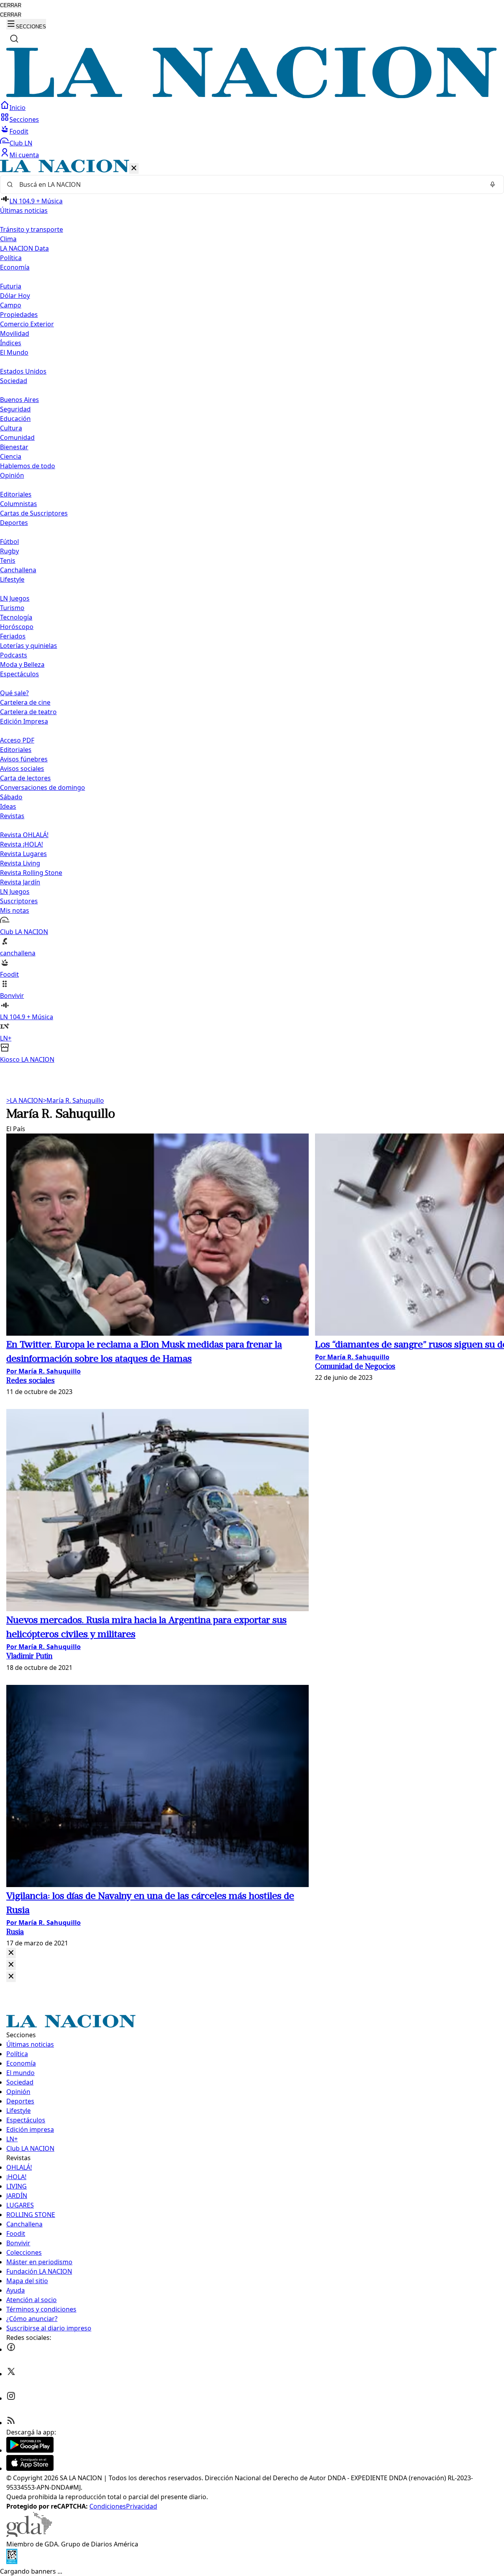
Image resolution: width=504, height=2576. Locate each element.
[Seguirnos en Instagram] (11, 2398)
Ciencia (11, 456)
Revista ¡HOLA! (21, 844)
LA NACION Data (24, 248)
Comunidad (17, 437)
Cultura (11, 428)
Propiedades (19, 315)
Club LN (21, 143)
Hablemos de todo (28, 466)
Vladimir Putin (29, 1657)
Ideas (8, 806)
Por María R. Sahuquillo (44, 1371)
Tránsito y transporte (31, 229)
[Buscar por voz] (493, 184)
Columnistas (19, 504)
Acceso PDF (17, 740)
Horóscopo (17, 627)
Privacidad (142, 2506)
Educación (15, 419)
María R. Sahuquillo (73, 1100)
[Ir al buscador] (14, 39)
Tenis (8, 560)
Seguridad (15, 409)
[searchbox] (249, 184)
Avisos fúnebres (24, 759)
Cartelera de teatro (28, 712)
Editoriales (16, 494)
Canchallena (18, 570)
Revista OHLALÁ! (24, 835)
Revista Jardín (20, 882)
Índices (11, 343)
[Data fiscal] (12, 2562)
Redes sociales (31, 1381)
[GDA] (29, 2535)
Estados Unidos (23, 371)
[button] (252, 612)
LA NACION (25, 1100)
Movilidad (15, 333)
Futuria (11, 286)
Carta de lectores (25, 778)
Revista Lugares (23, 854)
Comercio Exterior (27, 324)
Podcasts (14, 655)
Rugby (9, 551)
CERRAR (11, 5)
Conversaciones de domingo (43, 787)
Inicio (18, 108)
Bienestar (14, 447)
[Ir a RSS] (11, 2423)
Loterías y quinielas (29, 646)
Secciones (24, 119)
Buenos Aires (19, 400)
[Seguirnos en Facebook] (11, 2349)
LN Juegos (15, 598)
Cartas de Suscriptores (34, 513)
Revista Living (20, 863)
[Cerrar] (134, 168)
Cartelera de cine (25, 702)
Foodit (19, 131)
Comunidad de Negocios (355, 1367)
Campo (11, 305)
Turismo (12, 608)
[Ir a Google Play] (30, 2450)
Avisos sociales (22, 769)
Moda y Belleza (22, 664)
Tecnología (16, 617)
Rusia (15, 1933)
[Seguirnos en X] (11, 2374)
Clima (8, 239)
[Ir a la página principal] (252, 96)
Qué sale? (14, 693)
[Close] (11, 1953)
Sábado (11, 797)
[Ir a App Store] (30, 2468)
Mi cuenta (24, 155)
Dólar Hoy (15, 296)
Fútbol (9, 542)
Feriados (13, 636)
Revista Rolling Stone (31, 873)
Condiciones (108, 2506)
